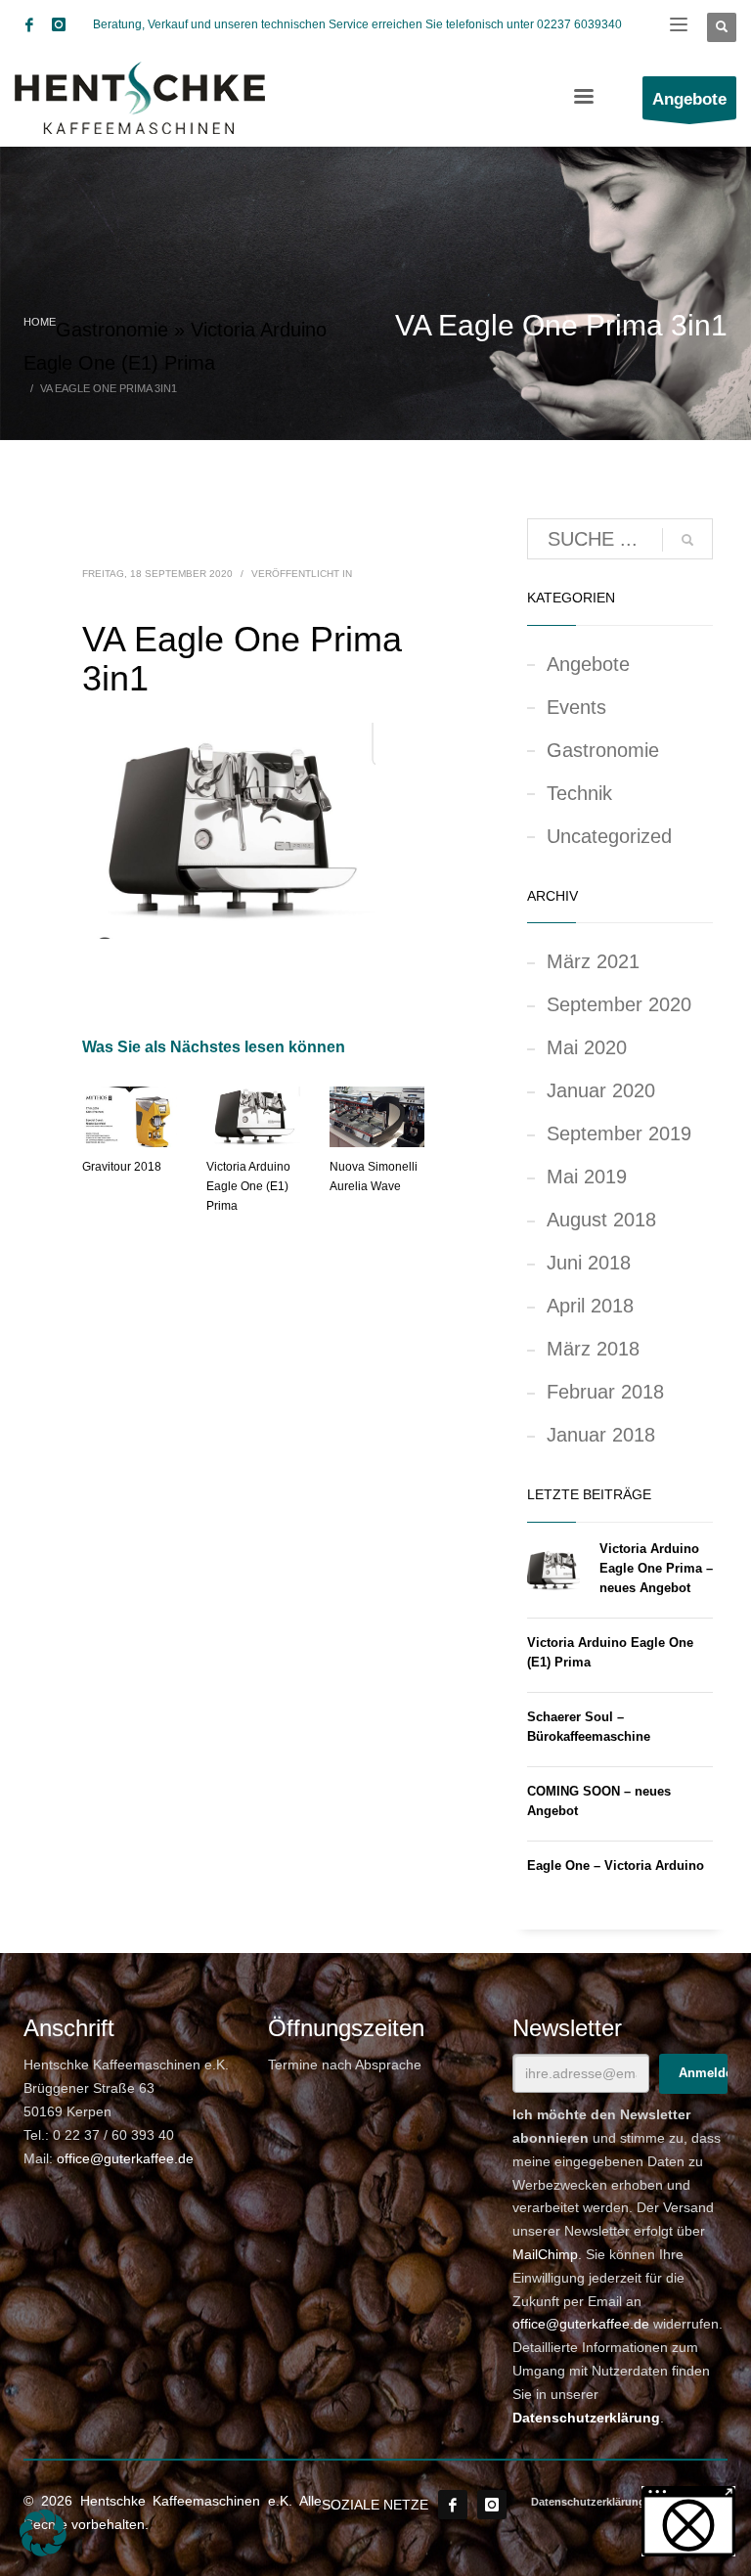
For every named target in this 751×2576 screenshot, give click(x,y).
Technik (579, 793)
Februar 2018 (605, 1392)
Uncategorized (609, 836)
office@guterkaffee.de (125, 2158)
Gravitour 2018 (122, 1167)
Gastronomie (112, 330)
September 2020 (619, 1004)
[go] (687, 540)
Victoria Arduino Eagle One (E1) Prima (248, 1186)
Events (576, 707)
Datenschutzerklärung (586, 2418)
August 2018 (601, 1220)
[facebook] (29, 24)
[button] (43, 2533)
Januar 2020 (601, 1090)
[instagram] (59, 24)
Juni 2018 (589, 1263)
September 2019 (619, 1133)
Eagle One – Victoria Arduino (616, 1865)
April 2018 (590, 1306)
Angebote (588, 664)
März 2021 (593, 961)
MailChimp (545, 2254)
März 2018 (593, 1349)
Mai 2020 (587, 1047)
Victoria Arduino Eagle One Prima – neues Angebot (656, 1568)
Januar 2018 (601, 1435)
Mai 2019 (587, 1177)
